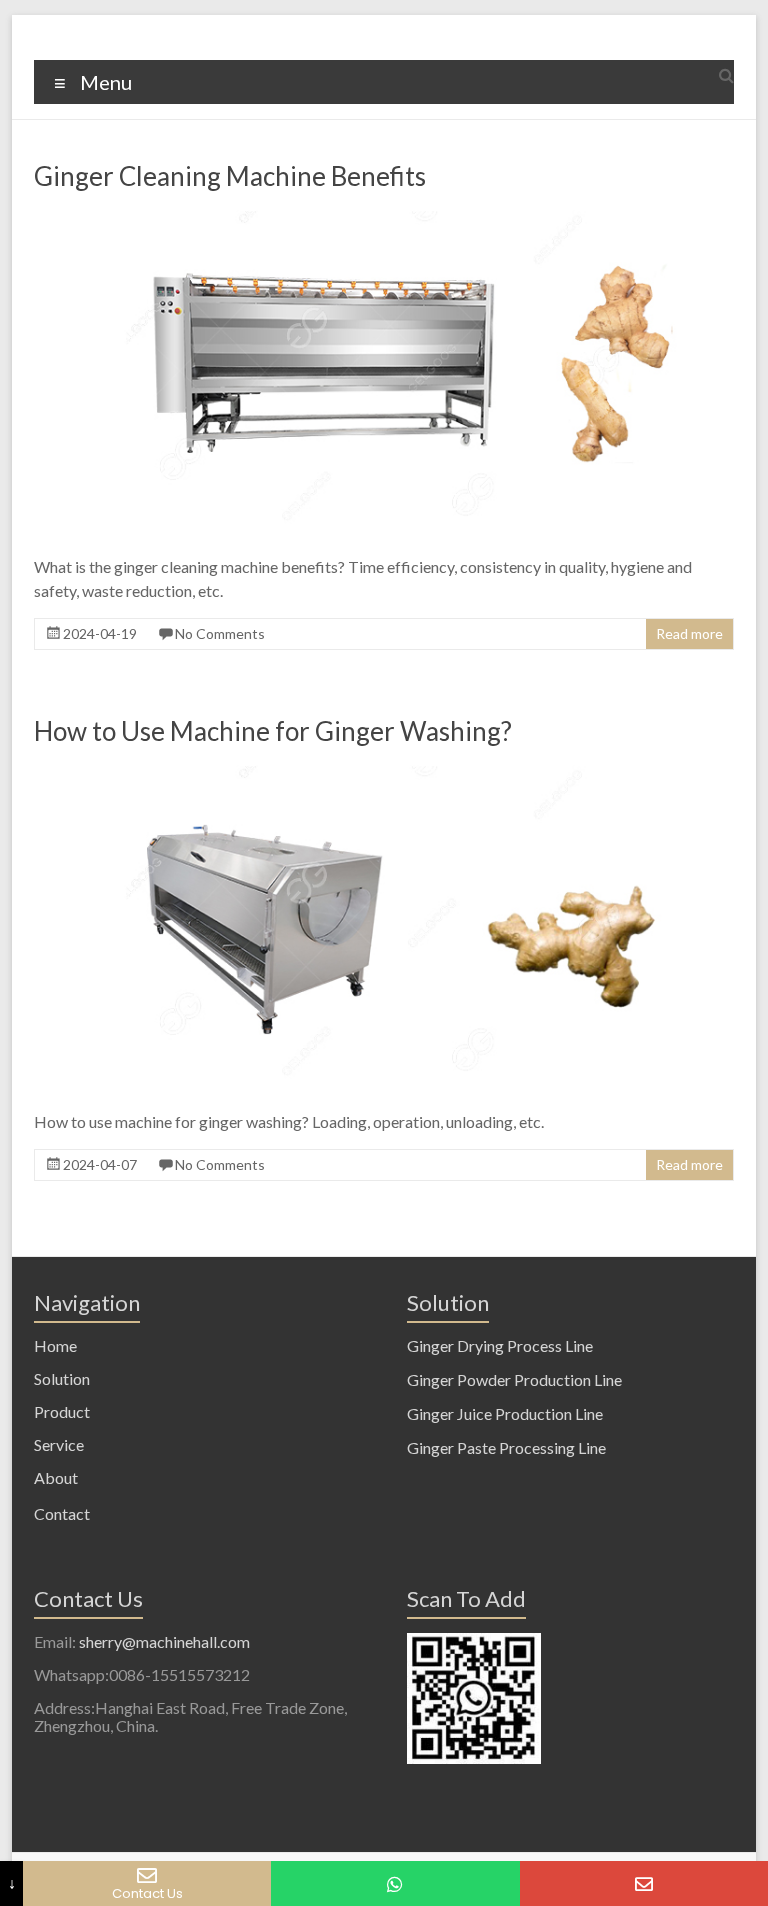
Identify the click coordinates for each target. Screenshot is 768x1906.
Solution (62, 1378)
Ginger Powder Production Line (514, 1379)
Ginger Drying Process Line (500, 1345)
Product (62, 1411)
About (56, 1477)
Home (55, 1345)
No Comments (220, 633)
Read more (689, 633)
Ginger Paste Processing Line (506, 1447)
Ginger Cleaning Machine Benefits (230, 176)
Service (59, 1444)
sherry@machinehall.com (164, 1641)
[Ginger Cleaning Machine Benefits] (384, 219)
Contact (62, 1513)
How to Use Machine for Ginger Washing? (273, 731)
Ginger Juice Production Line (505, 1413)
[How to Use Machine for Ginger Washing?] (384, 774)
